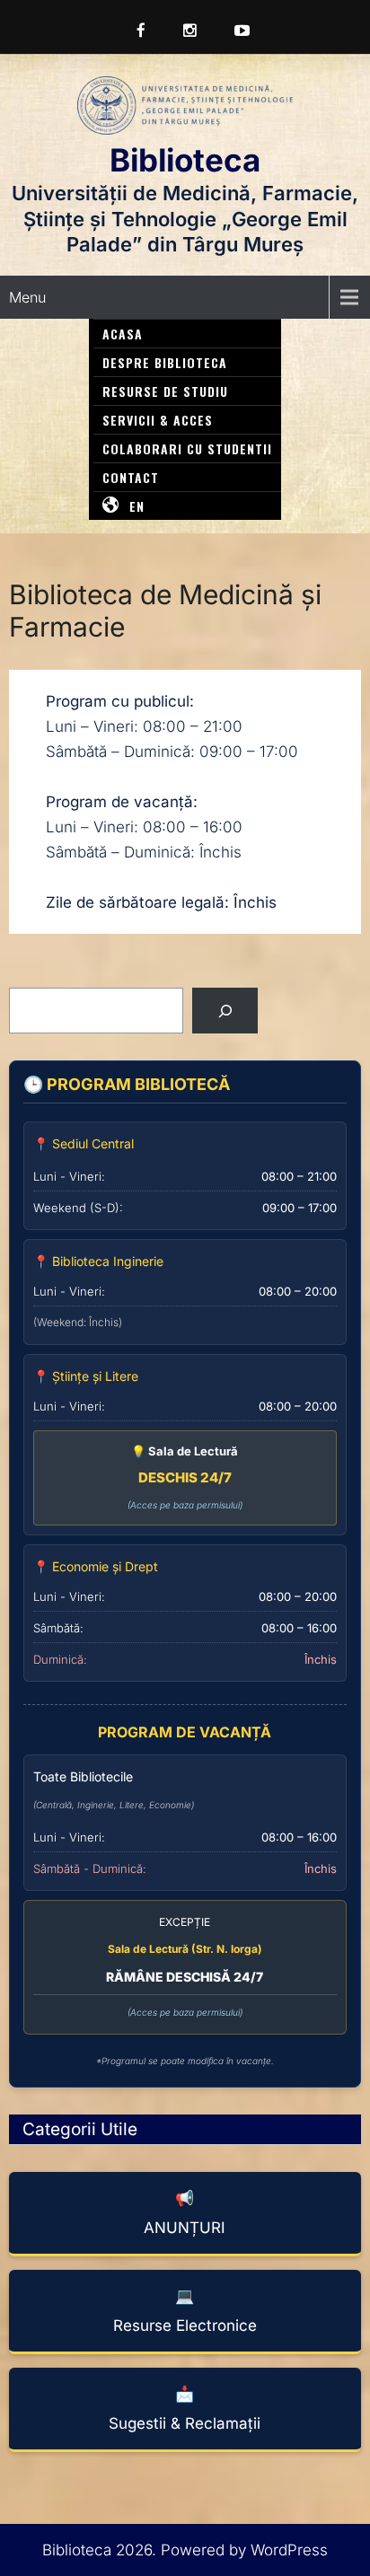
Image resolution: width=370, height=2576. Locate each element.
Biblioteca (185, 160)
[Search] (225, 1011)
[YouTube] (235, 31)
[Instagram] (183, 31)
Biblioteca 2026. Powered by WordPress (185, 2550)
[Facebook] (134, 31)
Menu (27, 297)
